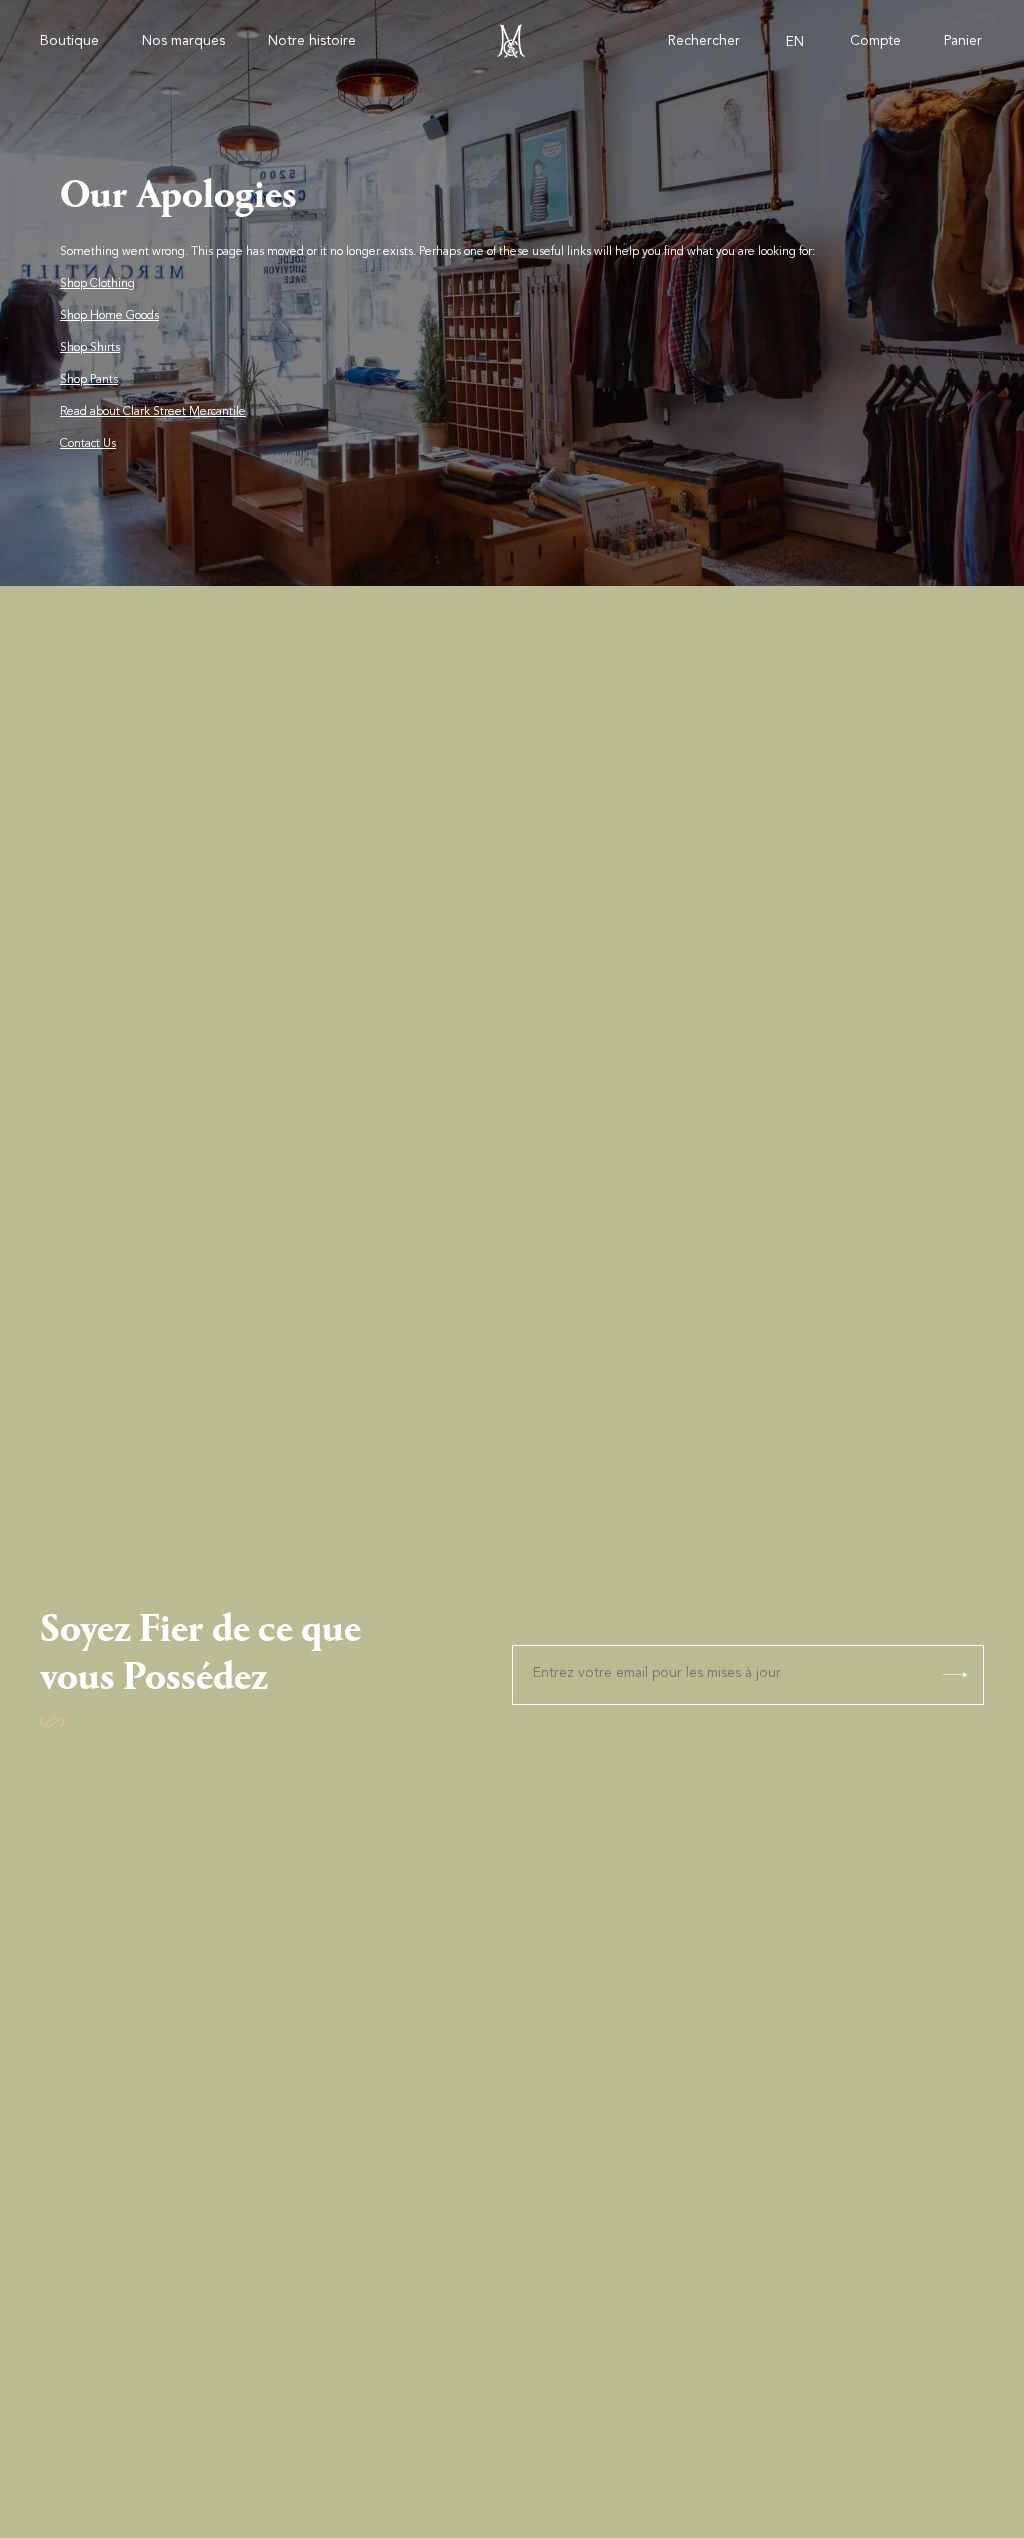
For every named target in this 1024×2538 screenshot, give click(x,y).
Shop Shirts (90, 348)
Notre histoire (312, 42)
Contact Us (88, 444)
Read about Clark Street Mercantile (153, 412)
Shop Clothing (97, 284)
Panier (963, 42)
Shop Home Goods (109, 316)
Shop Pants (89, 380)
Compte (875, 42)
